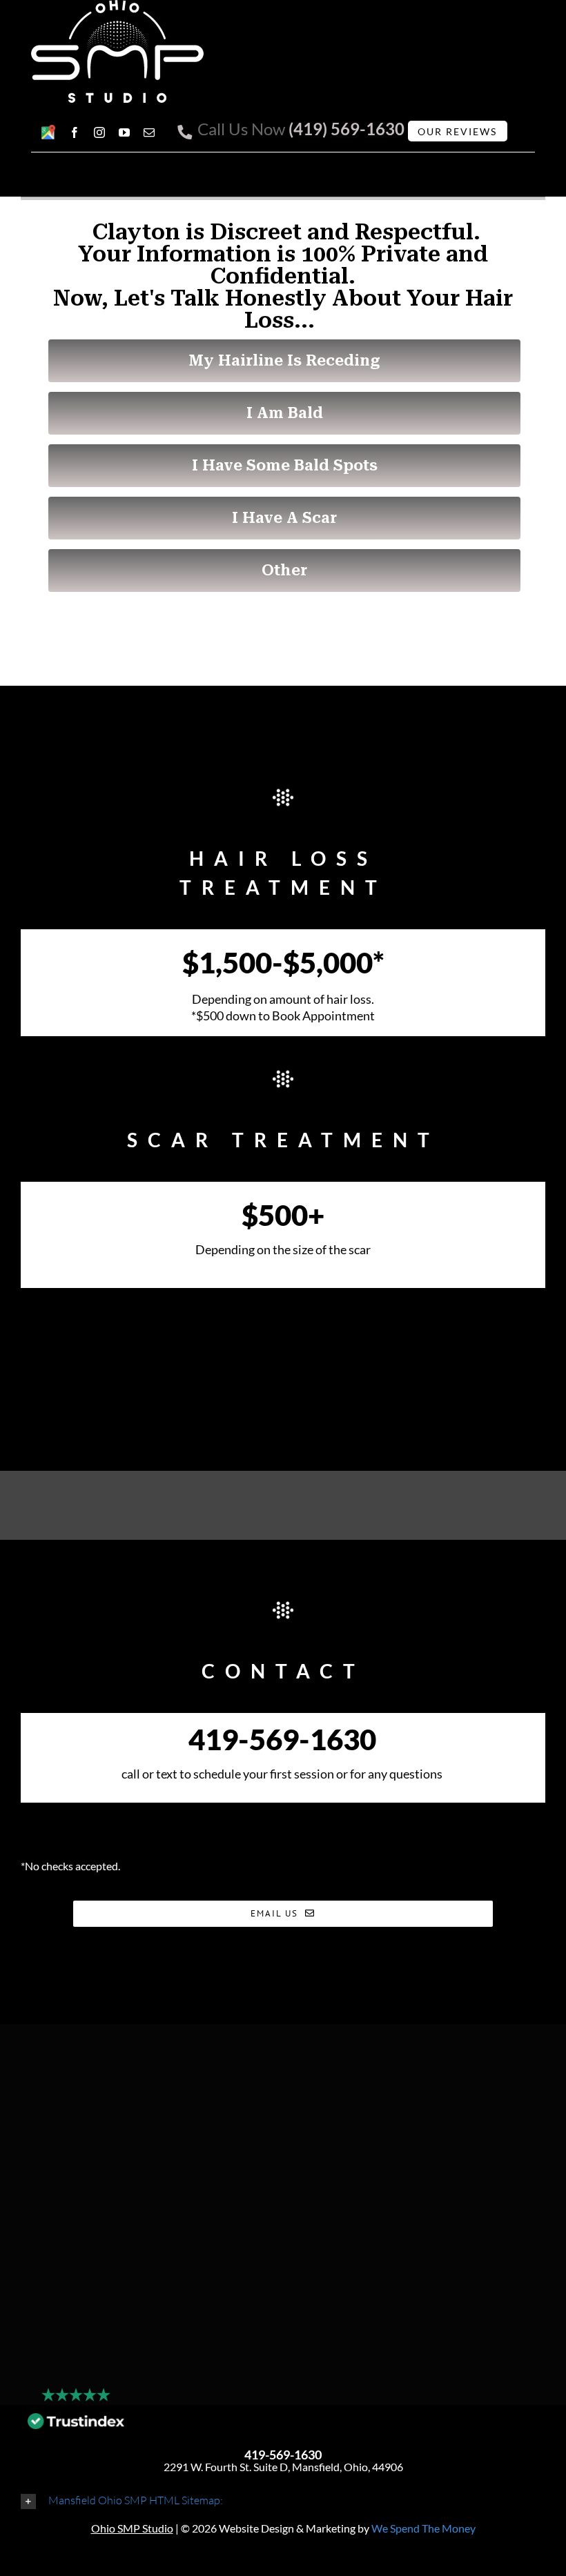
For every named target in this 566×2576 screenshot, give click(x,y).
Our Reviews (457, 131)
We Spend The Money (423, 2528)
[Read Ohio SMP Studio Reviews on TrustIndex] (76, 2425)
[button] (283, 2500)
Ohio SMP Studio (132, 2528)
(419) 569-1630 (347, 129)
